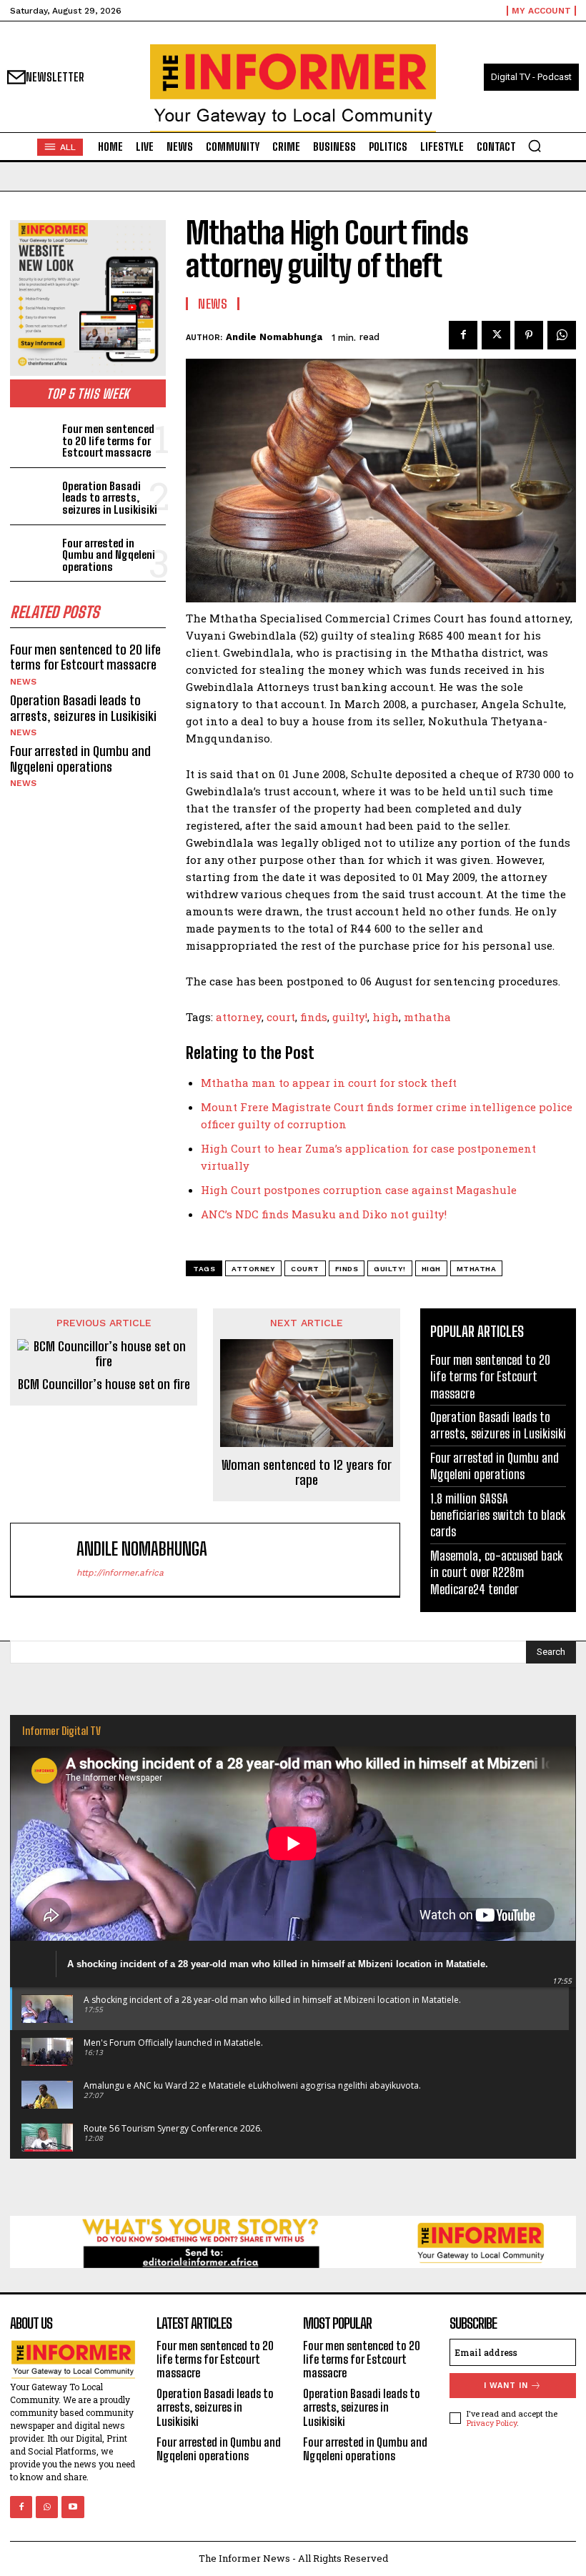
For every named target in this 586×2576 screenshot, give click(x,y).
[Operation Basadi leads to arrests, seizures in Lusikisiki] (33, 496)
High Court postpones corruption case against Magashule (359, 1190)
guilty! (350, 1017)
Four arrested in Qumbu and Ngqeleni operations (109, 555)
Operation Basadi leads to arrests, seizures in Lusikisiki (110, 498)
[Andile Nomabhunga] (46, 1560)
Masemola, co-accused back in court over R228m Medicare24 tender (496, 1572)
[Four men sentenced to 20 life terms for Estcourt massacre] (33, 439)
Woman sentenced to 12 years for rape (307, 1473)
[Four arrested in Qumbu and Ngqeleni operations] (33, 553)
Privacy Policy (492, 2423)
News (23, 682)
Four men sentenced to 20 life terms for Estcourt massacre (108, 441)
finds (314, 1017)
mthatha (427, 1017)
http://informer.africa (120, 1573)
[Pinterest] (529, 335)
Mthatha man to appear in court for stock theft (329, 1083)
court (281, 1017)
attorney (239, 1017)
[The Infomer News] (293, 88)
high (386, 1017)
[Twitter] (496, 335)
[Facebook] (463, 335)
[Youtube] (73, 2507)
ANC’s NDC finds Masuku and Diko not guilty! (324, 1214)
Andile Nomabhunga (274, 337)
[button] (535, 146)
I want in (506, 2386)
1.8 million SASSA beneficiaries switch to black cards (498, 1515)
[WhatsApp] (562, 335)
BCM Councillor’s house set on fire (104, 1384)
